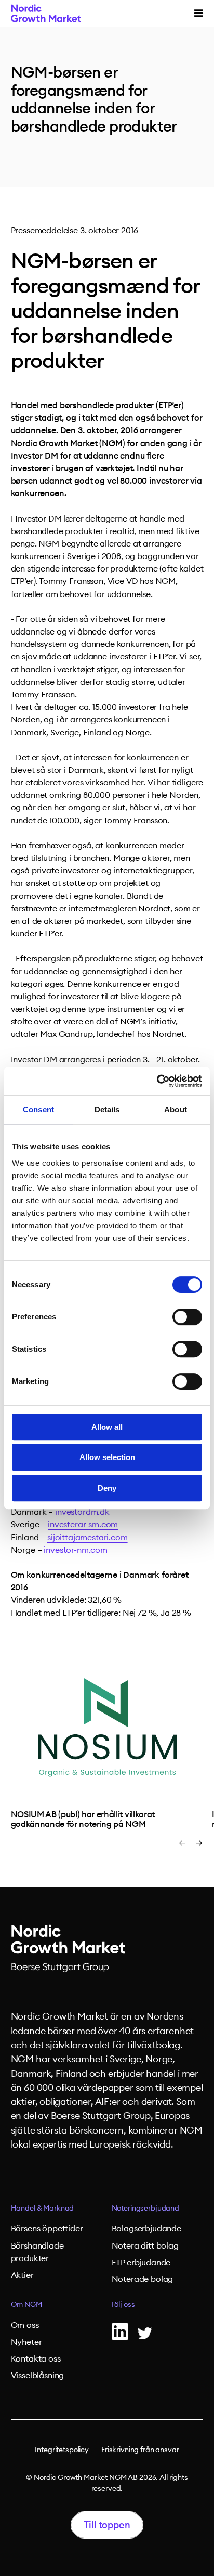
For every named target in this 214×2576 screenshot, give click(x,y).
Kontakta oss (36, 2359)
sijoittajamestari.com (88, 1538)
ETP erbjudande (141, 2263)
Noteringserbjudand (145, 2209)
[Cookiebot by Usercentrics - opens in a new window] (157, 1081)
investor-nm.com (76, 1550)
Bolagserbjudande (146, 2229)
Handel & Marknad (43, 2209)
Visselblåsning (38, 2376)
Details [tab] (107, 1109)
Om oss (25, 2325)
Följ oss (123, 2305)
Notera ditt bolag (145, 2246)
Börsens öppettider (47, 2229)
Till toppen (107, 2525)
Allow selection (107, 1457)
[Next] (199, 1843)
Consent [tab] (38, 1109)
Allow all (107, 1427)
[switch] (187, 1317)
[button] (198, 13)
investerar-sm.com (83, 1525)
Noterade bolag (143, 2279)
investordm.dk (82, 1512)
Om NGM (26, 2305)
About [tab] (176, 1109)
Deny (107, 1488)
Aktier (22, 2275)
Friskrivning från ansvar (140, 2450)
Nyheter (26, 2342)
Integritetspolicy (62, 2450)
